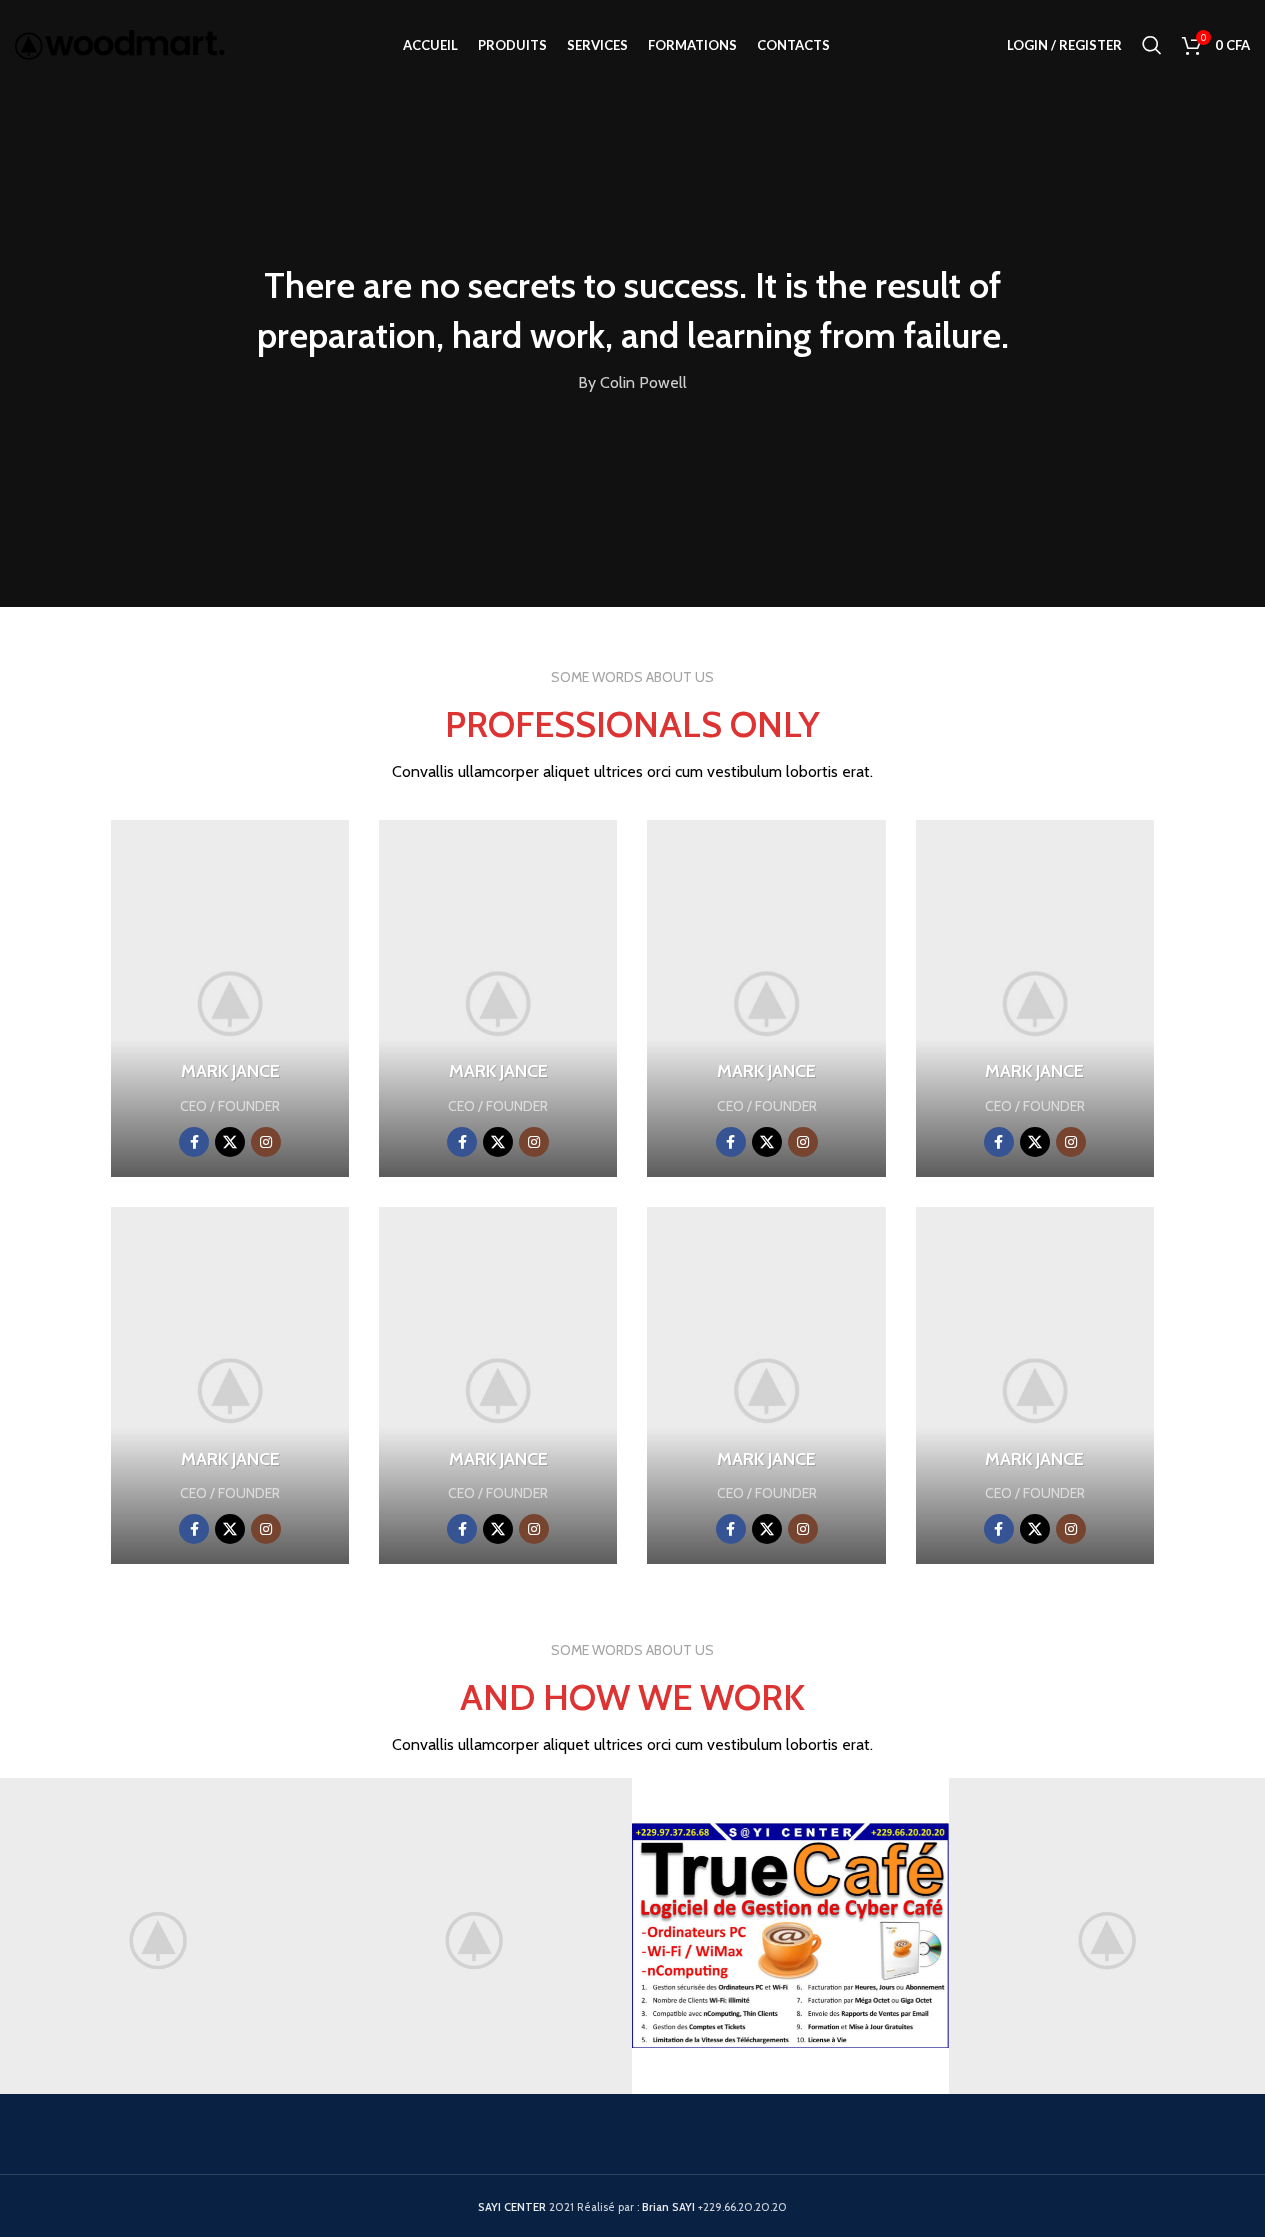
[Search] (1152, 45)
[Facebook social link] (194, 1142)
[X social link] (230, 1142)
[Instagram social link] (266, 1142)
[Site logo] (120, 43)
